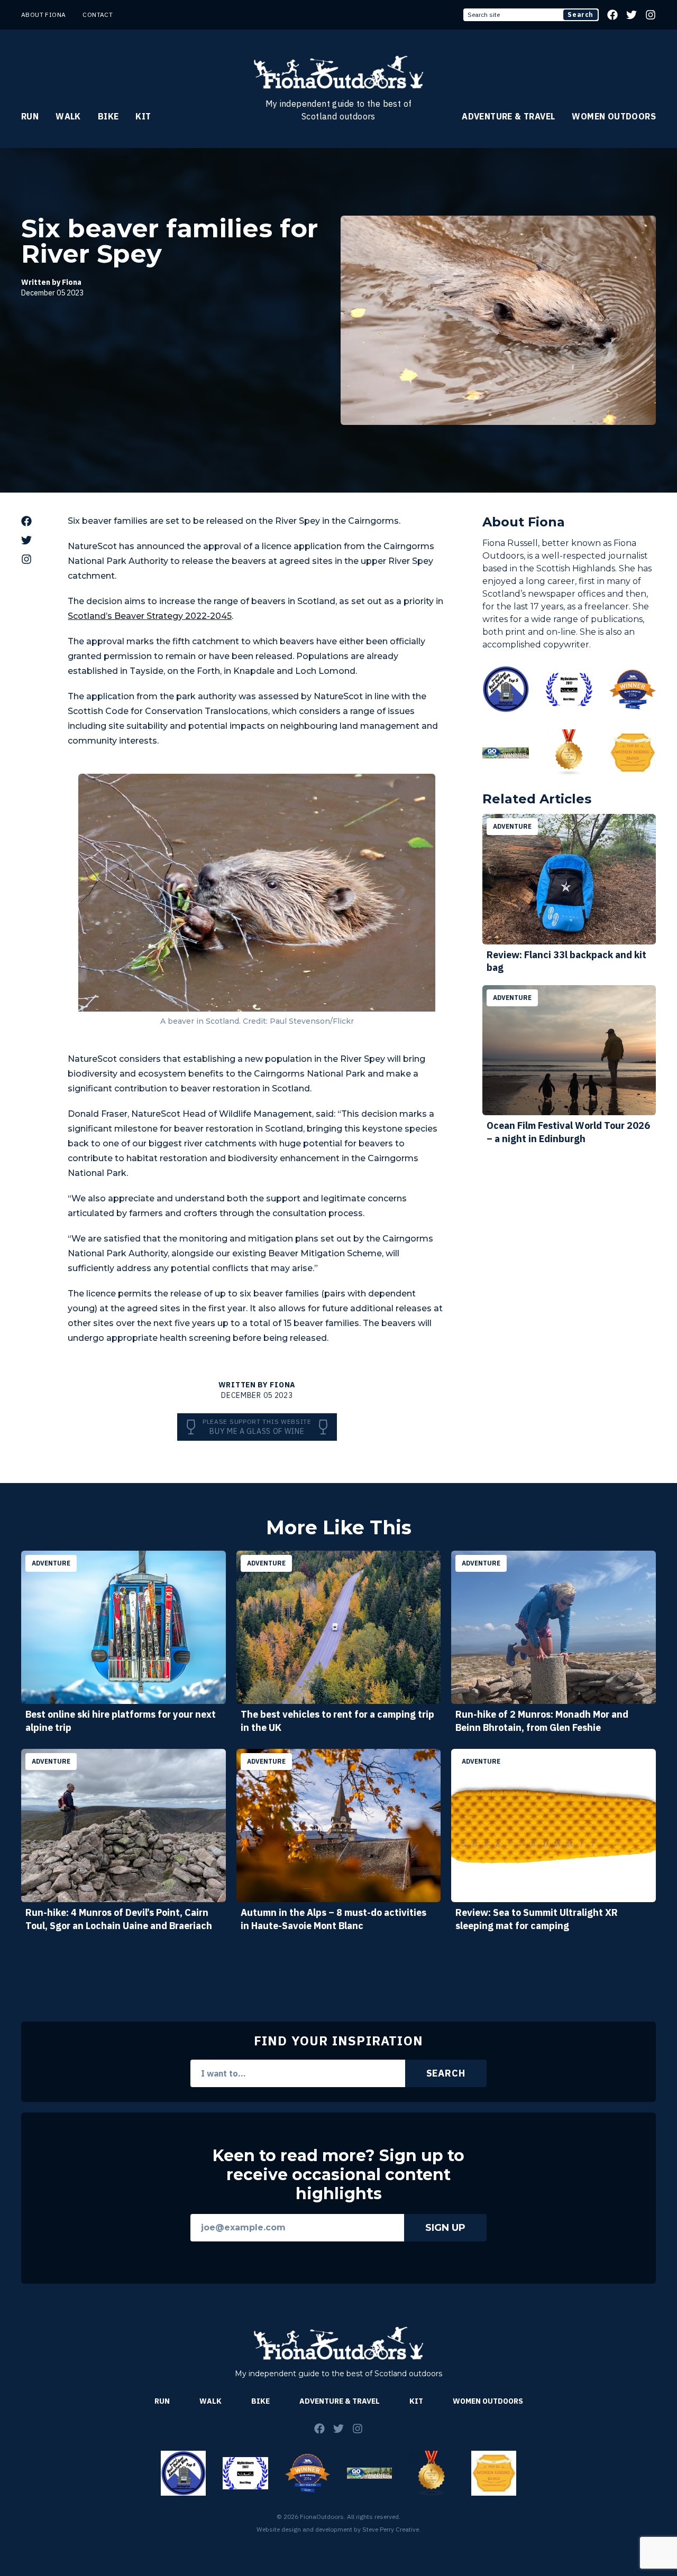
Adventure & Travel (508, 116)
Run (30, 116)
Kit (143, 116)
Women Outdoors (614, 116)
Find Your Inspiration (338, 2041)
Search (580, 15)
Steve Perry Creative (391, 2529)
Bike (108, 116)
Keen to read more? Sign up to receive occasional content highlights (338, 2175)
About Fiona (43, 15)
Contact (98, 15)
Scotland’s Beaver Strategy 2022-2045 (150, 616)
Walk (68, 116)
